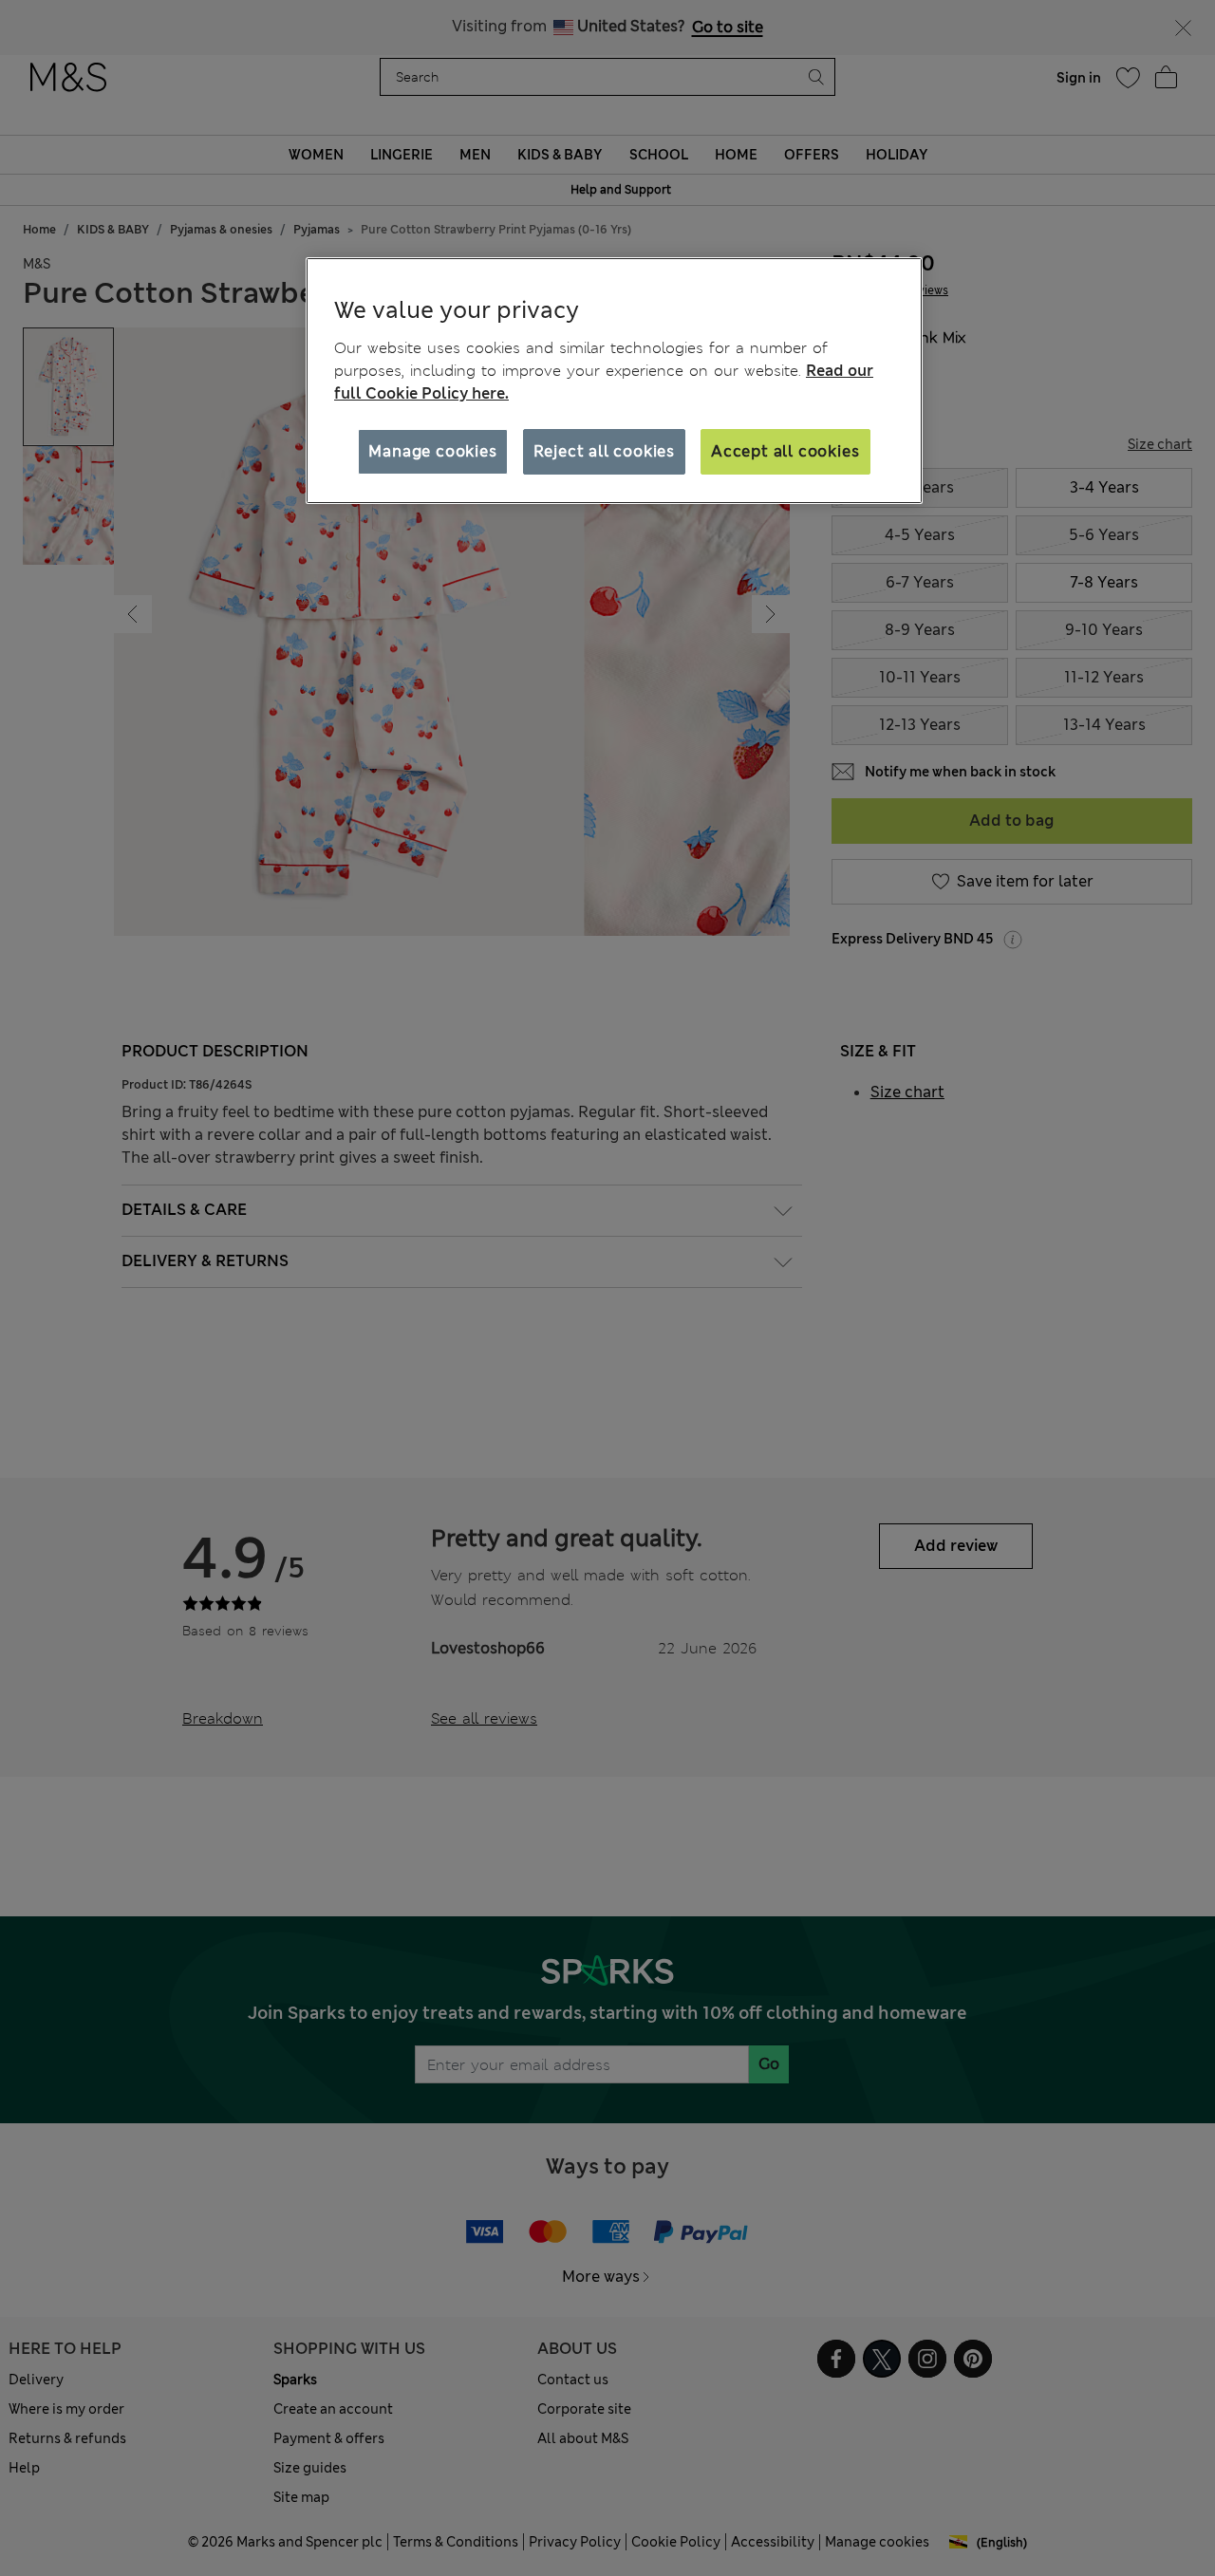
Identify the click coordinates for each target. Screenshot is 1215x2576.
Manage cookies (432, 451)
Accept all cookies (785, 451)
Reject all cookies (604, 451)
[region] (614, 381)
